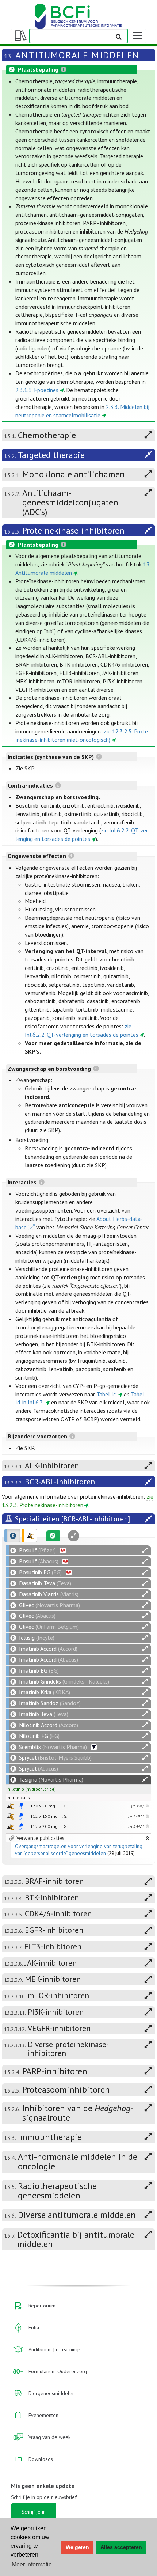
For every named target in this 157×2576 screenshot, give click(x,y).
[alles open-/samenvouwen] (145, 1550)
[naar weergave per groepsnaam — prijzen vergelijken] (10, 1806)
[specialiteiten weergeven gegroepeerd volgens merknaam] (12, 1536)
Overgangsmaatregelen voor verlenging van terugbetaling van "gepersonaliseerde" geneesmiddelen (79, 1850)
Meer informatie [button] (32, 2564)
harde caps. (19, 1797)
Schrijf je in (34, 2512)
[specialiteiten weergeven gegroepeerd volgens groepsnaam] (29, 1536)
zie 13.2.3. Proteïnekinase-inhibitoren (78, 1501)
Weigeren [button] (77, 2547)
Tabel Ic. (107, 1394)
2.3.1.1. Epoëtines (37, 390)
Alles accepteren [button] (121, 2547)
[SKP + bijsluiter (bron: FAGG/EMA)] (21, 1806)
